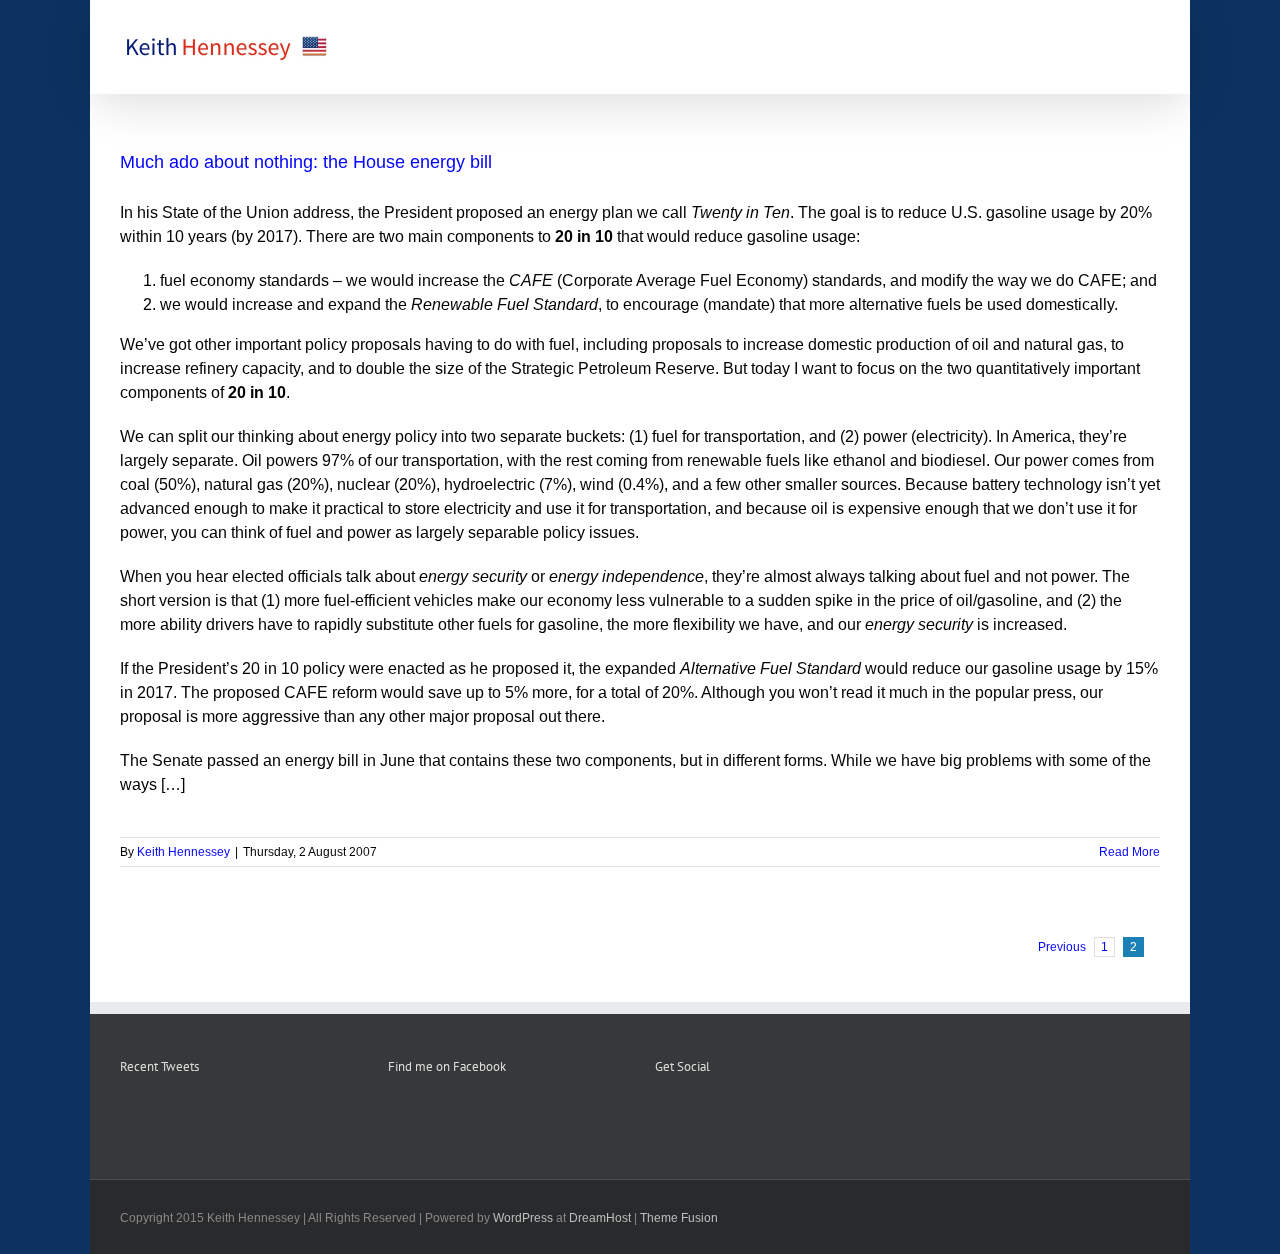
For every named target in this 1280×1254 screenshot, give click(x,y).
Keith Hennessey (183, 852)
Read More (1129, 852)
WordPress (523, 1218)
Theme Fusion (679, 1218)
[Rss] (688, 1117)
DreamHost (600, 1218)
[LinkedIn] (742, 1117)
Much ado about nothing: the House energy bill (306, 162)
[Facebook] (661, 1117)
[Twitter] (715, 1117)
